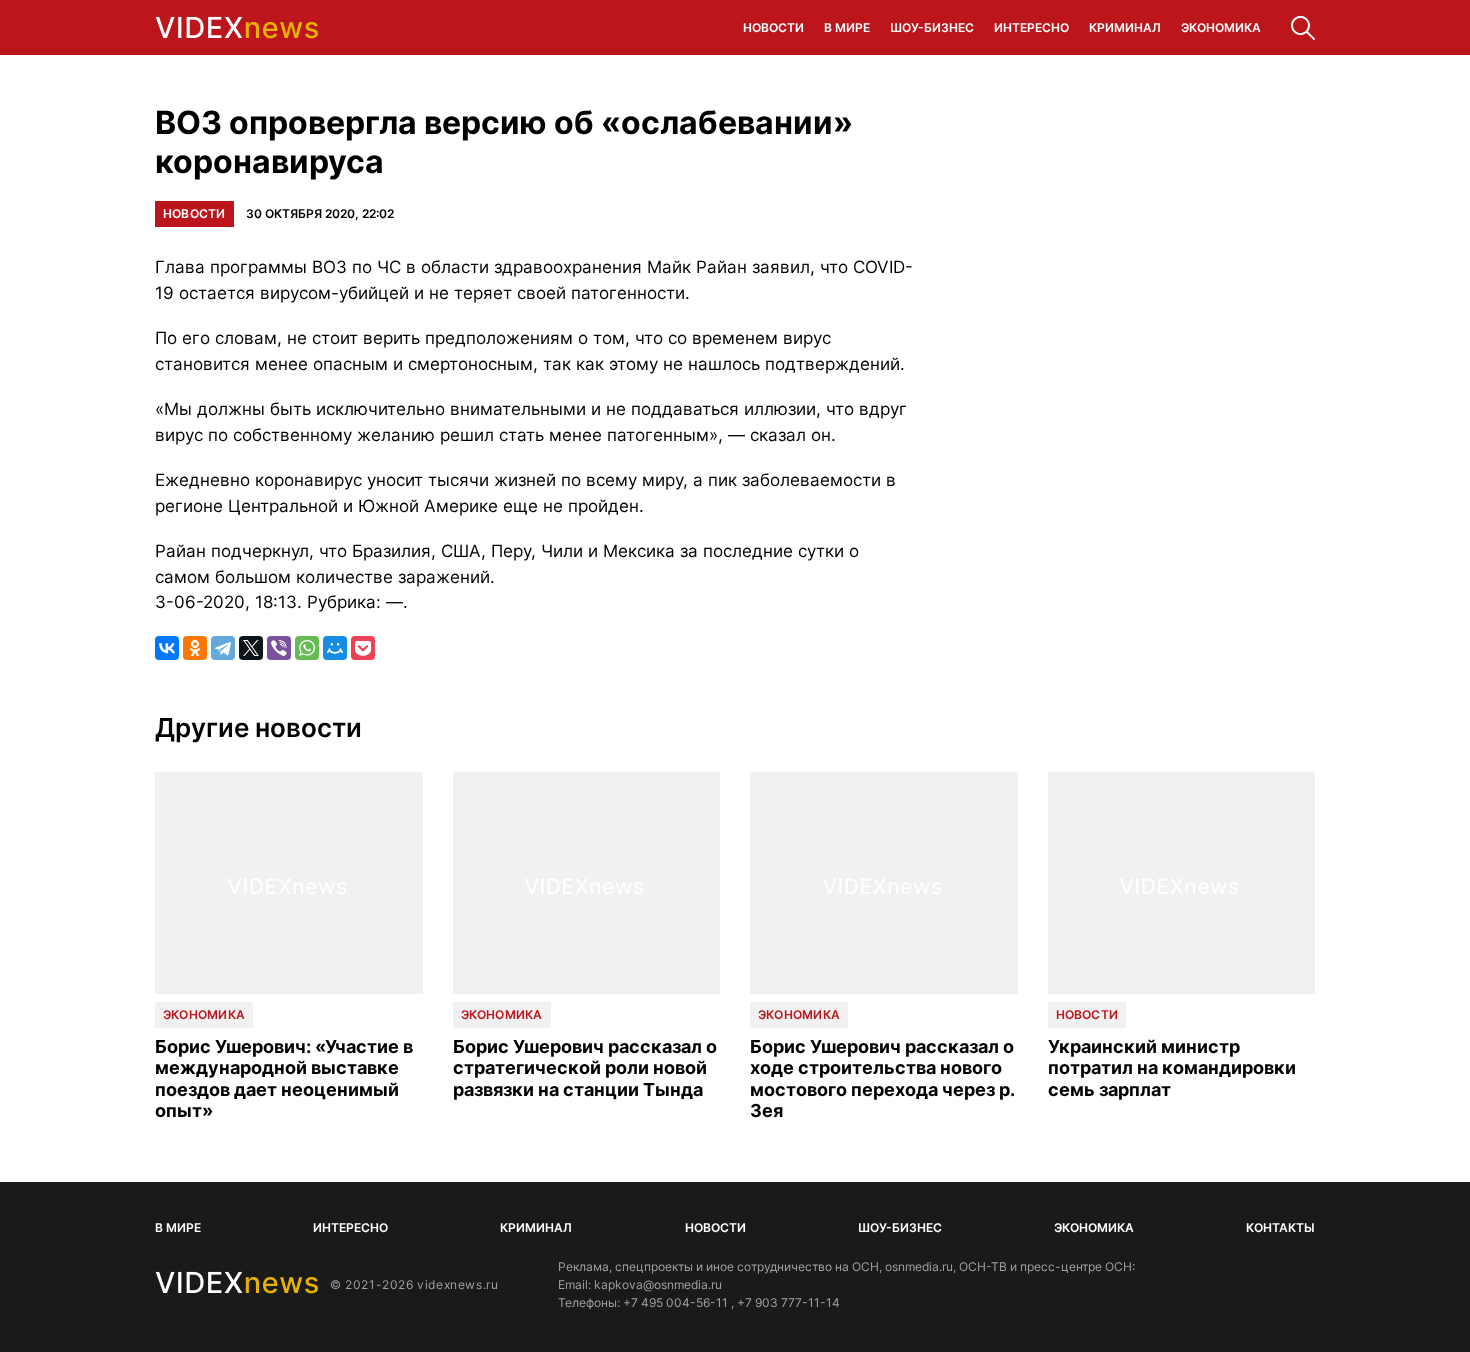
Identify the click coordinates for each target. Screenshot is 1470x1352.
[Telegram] (223, 648)
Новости (773, 27)
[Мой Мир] (335, 648)
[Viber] (279, 648)
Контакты (1280, 1227)
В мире (847, 27)
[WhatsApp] (307, 648)
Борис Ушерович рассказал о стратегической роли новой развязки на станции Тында (585, 1068)
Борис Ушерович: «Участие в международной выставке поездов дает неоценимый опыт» (284, 1079)
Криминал (1125, 27)
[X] (251, 648)
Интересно (1031, 27)
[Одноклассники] (195, 648)
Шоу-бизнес (932, 27)
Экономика (1221, 27)
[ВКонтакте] (167, 648)
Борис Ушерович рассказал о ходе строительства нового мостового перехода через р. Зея (882, 1079)
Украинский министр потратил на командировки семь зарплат (1172, 1068)
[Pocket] (363, 648)
